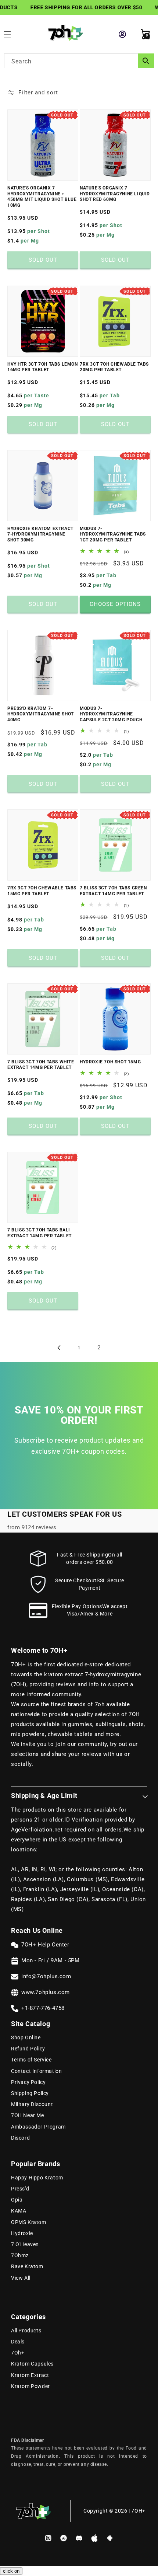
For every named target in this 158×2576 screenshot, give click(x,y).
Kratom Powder (30, 2386)
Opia (17, 2200)
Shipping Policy (30, 2093)
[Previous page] (59, 1348)
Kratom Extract (30, 2375)
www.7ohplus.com (46, 1992)
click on (11, 2571)
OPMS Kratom (29, 2222)
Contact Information (36, 2071)
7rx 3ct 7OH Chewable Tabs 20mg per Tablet (114, 367)
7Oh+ (18, 2353)
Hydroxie (22, 2233)
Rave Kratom (27, 2266)
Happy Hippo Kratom (37, 2178)
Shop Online (26, 2038)
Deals (18, 2342)
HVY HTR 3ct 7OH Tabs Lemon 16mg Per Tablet (43, 367)
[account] (123, 34)
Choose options (115, 604)
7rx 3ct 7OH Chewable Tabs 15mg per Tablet (42, 891)
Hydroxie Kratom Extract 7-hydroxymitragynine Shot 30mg (40, 534)
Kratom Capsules (32, 2364)
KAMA (19, 2211)
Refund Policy (28, 2049)
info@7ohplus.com (46, 1976)
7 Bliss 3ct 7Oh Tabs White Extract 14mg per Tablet (41, 1065)
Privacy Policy (28, 2082)
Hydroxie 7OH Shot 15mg (110, 1062)
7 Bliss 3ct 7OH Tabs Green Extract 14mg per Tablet (113, 891)
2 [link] (99, 1348)
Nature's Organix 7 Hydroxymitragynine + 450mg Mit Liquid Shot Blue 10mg (42, 197)
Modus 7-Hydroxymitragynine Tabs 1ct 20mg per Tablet (113, 534)
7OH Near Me (28, 2115)
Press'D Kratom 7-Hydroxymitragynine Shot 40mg (41, 714)
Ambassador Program (38, 2127)
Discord (20, 2138)
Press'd (20, 2189)
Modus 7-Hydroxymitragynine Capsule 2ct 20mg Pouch (111, 714)
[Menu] (11, 34)
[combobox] (79, 61)
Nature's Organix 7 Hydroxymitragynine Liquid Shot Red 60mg (115, 194)
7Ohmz (20, 2255)
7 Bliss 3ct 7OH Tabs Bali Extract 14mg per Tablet (39, 1233)
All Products (26, 2331)
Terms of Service (31, 2060)
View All (21, 2278)
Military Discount (32, 2104)
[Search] (146, 61)
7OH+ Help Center (45, 1945)
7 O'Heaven (25, 2244)
